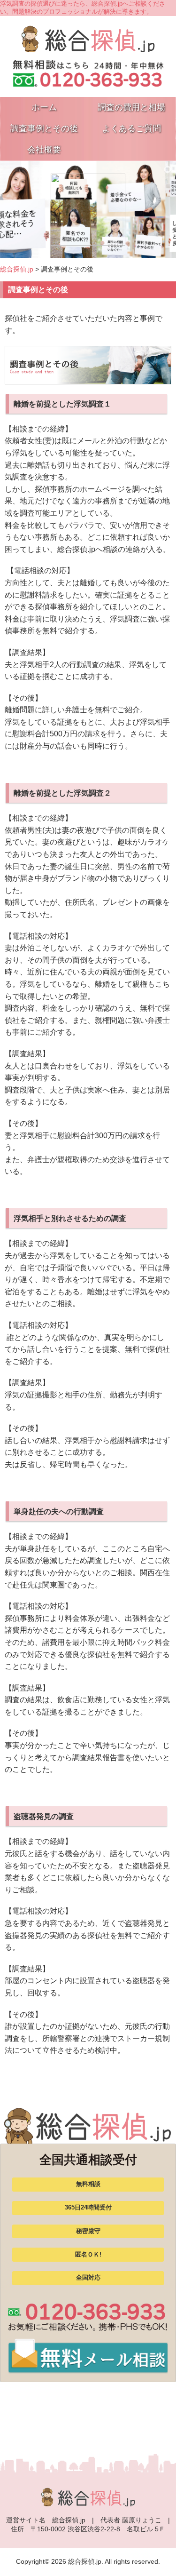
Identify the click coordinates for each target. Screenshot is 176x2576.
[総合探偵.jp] (88, 48)
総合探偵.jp (17, 269)
